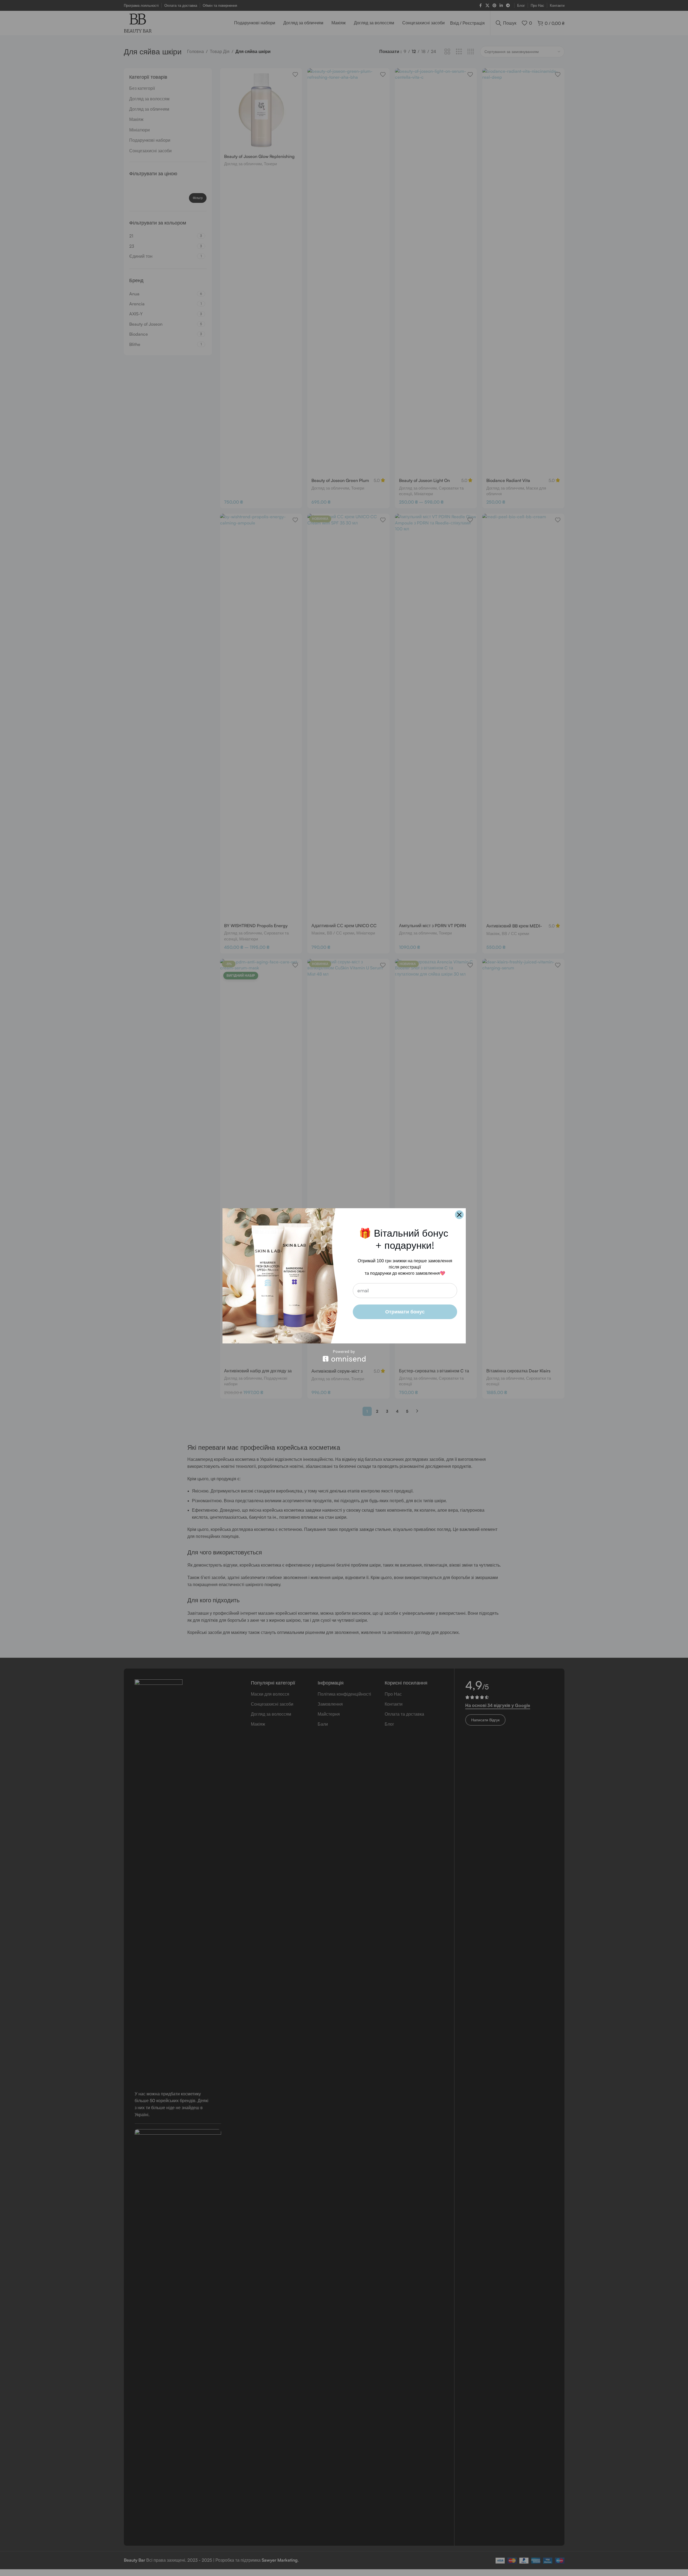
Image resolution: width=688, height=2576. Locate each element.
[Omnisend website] (344, 1356)
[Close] (459, 1215)
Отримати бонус (405, 1312)
